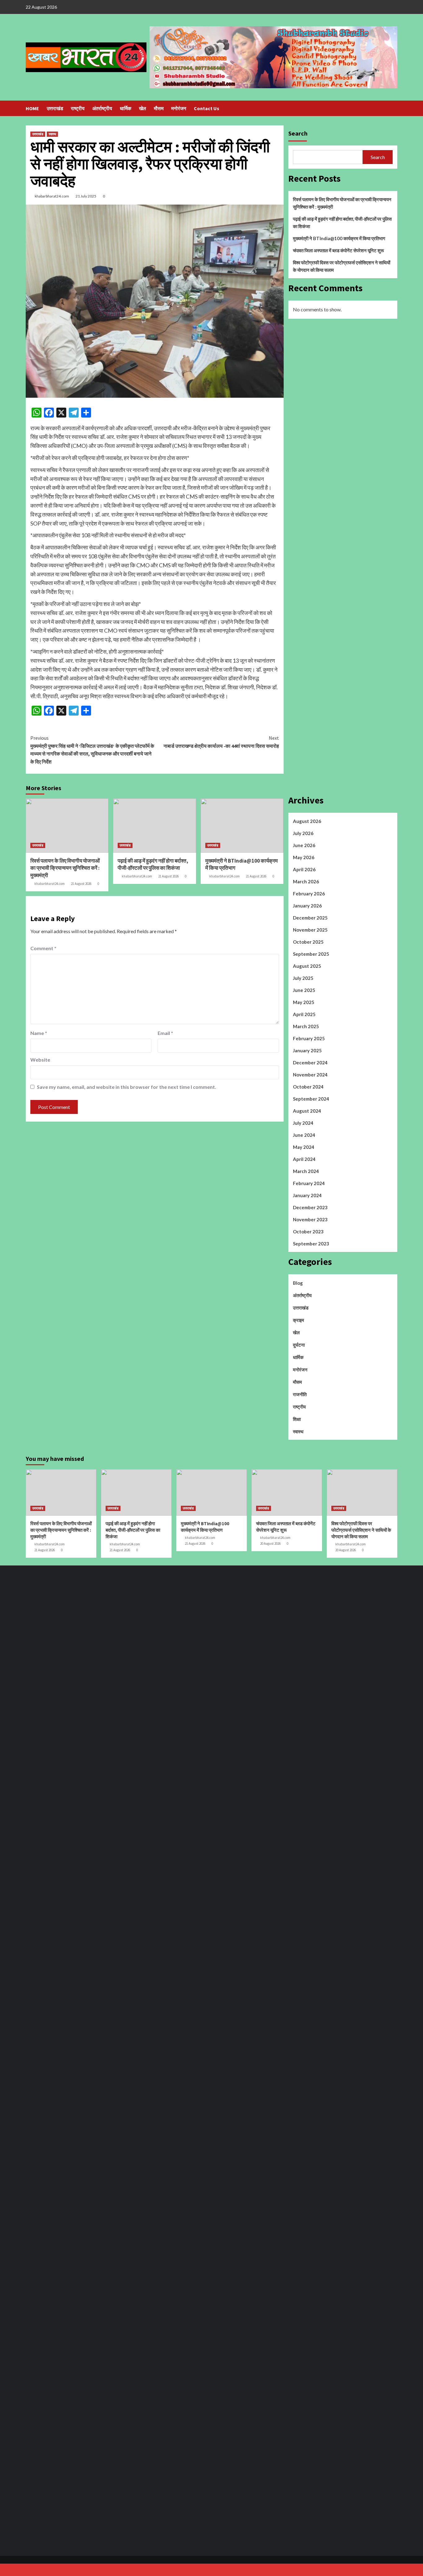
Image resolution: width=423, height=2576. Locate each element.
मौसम (159, 108)
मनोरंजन (179, 108)
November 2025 (310, 930)
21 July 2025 (86, 196)
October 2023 (308, 1232)
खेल (143, 108)
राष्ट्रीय (78, 108)
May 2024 (304, 1147)
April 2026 (304, 869)
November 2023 (310, 1219)
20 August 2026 (270, 1543)
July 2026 (303, 833)
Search (298, 133)
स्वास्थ (52, 134)
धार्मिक (126, 108)
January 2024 (307, 1195)
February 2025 (309, 1038)
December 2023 (310, 1207)
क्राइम (299, 1320)
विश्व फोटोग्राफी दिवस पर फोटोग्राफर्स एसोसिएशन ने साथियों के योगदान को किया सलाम (342, 266)
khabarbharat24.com (52, 196)
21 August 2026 (81, 884)
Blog (298, 1283)
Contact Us (207, 108)
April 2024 (304, 1159)
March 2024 (306, 1171)
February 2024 (309, 1183)
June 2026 (304, 845)
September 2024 (311, 1099)
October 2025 (308, 942)
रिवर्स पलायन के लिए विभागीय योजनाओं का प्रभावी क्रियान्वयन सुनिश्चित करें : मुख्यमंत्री (65, 868)
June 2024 (304, 1135)
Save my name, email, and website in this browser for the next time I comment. (126, 1087)
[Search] (393, 108)
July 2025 (303, 978)
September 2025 (311, 954)
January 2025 (307, 1050)
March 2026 (306, 881)
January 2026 (307, 906)
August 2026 (307, 821)
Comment (43, 948)
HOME (32, 108)
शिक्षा (297, 1419)
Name (39, 1033)
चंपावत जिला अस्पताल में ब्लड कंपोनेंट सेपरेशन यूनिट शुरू (338, 250)
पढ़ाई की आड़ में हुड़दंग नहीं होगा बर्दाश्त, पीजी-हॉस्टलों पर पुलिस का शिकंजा (153, 864)
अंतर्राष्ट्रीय (102, 108)
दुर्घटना (299, 1345)
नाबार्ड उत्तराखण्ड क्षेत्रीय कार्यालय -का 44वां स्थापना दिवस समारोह (221, 742)
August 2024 (307, 1111)
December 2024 (310, 1063)
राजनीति (300, 1394)
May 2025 (304, 1002)
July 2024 (303, 1123)
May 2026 (304, 857)
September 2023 (311, 1244)
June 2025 (304, 990)
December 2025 (310, 918)
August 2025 (307, 966)
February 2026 (309, 894)
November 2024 (310, 1075)
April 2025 (304, 1014)
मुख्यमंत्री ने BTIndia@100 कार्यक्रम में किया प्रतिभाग (339, 238)
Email (165, 1033)
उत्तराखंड (55, 108)
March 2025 (306, 1026)
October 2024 (308, 1087)
